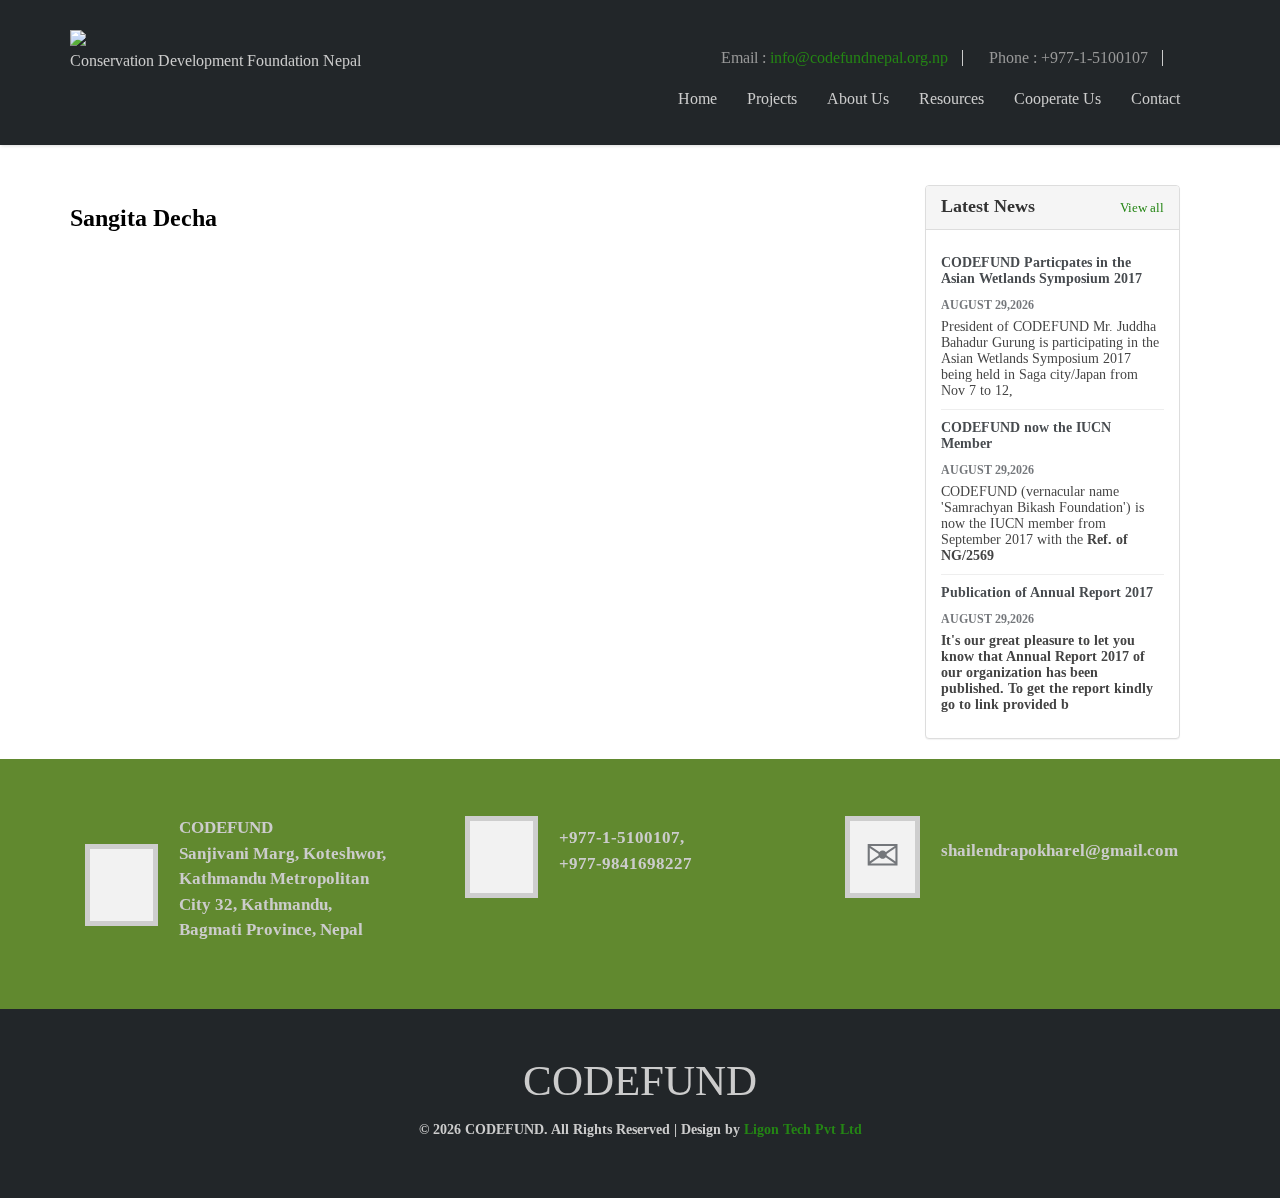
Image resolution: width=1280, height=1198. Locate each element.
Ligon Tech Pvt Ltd (803, 1129)
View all (1142, 207)
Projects (772, 98)
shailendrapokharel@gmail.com (1059, 850)
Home (697, 98)
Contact (1155, 98)
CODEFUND (226, 827)
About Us (858, 98)
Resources (951, 98)
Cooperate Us (1057, 98)
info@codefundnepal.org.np (859, 57)
